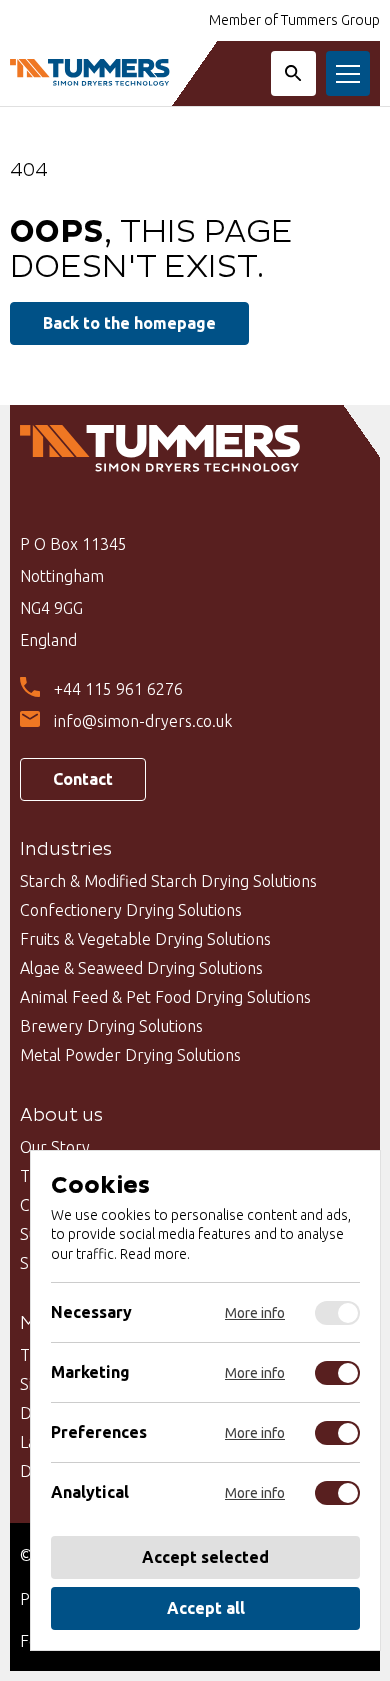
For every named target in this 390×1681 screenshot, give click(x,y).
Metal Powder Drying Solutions (130, 1055)
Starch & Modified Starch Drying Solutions (168, 881)
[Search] (293, 73)
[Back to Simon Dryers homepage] (90, 73)
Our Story (55, 1147)
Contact (83, 779)
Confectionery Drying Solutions (131, 910)
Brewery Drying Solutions (111, 1026)
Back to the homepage (129, 323)
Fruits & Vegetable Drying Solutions (145, 939)
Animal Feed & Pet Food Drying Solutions (165, 997)
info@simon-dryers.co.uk (143, 721)
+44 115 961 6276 (118, 689)
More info (255, 1313)
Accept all (206, 1608)
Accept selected (205, 1557)
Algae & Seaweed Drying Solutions (141, 968)
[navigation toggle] (348, 73)
